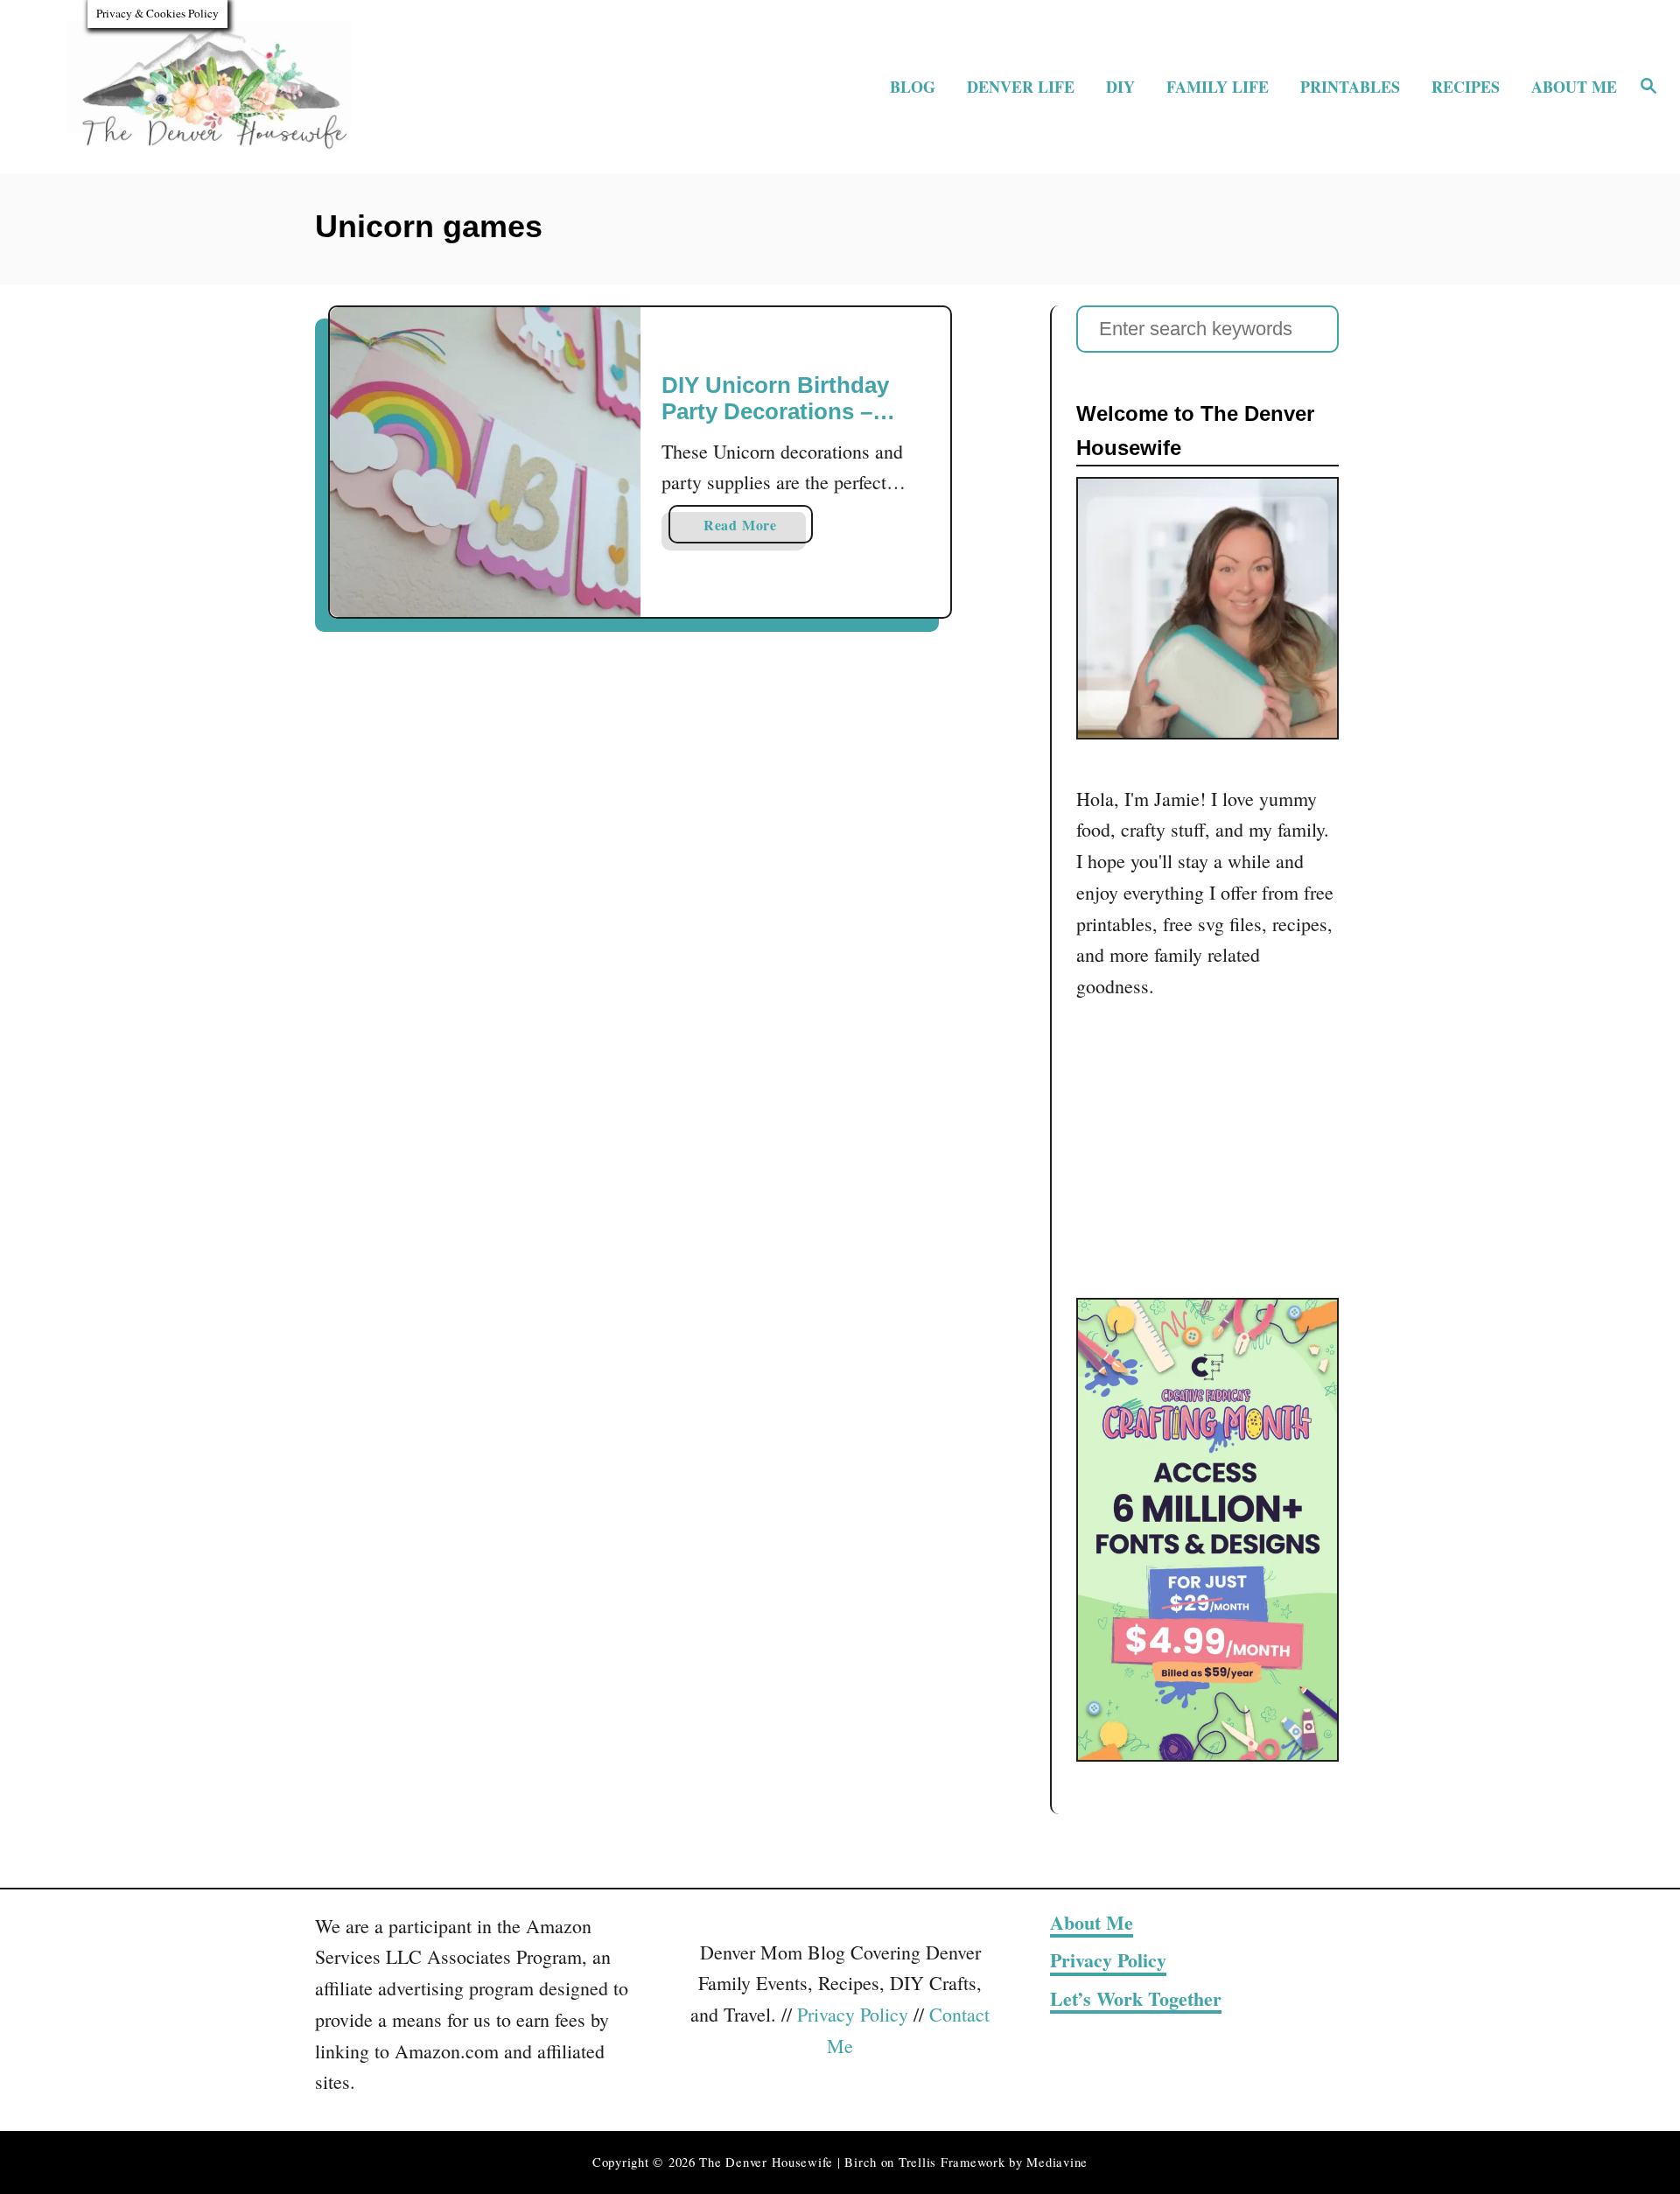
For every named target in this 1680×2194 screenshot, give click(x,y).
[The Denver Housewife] (238, 87)
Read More (758, 529)
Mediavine (1057, 2162)
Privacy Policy (853, 2014)
